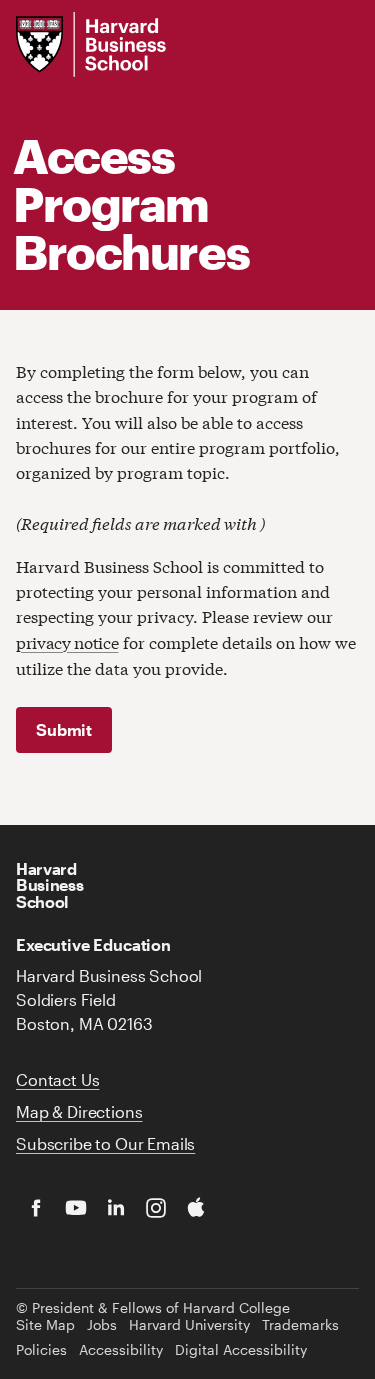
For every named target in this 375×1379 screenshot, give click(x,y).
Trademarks (300, 1325)
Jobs (102, 1325)
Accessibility (121, 1350)
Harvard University (189, 1325)
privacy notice (67, 641)
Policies (41, 1350)
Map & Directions (79, 1111)
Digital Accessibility (241, 1350)
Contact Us (57, 1079)
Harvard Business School (49, 885)
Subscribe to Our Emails (105, 1143)
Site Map (45, 1325)
